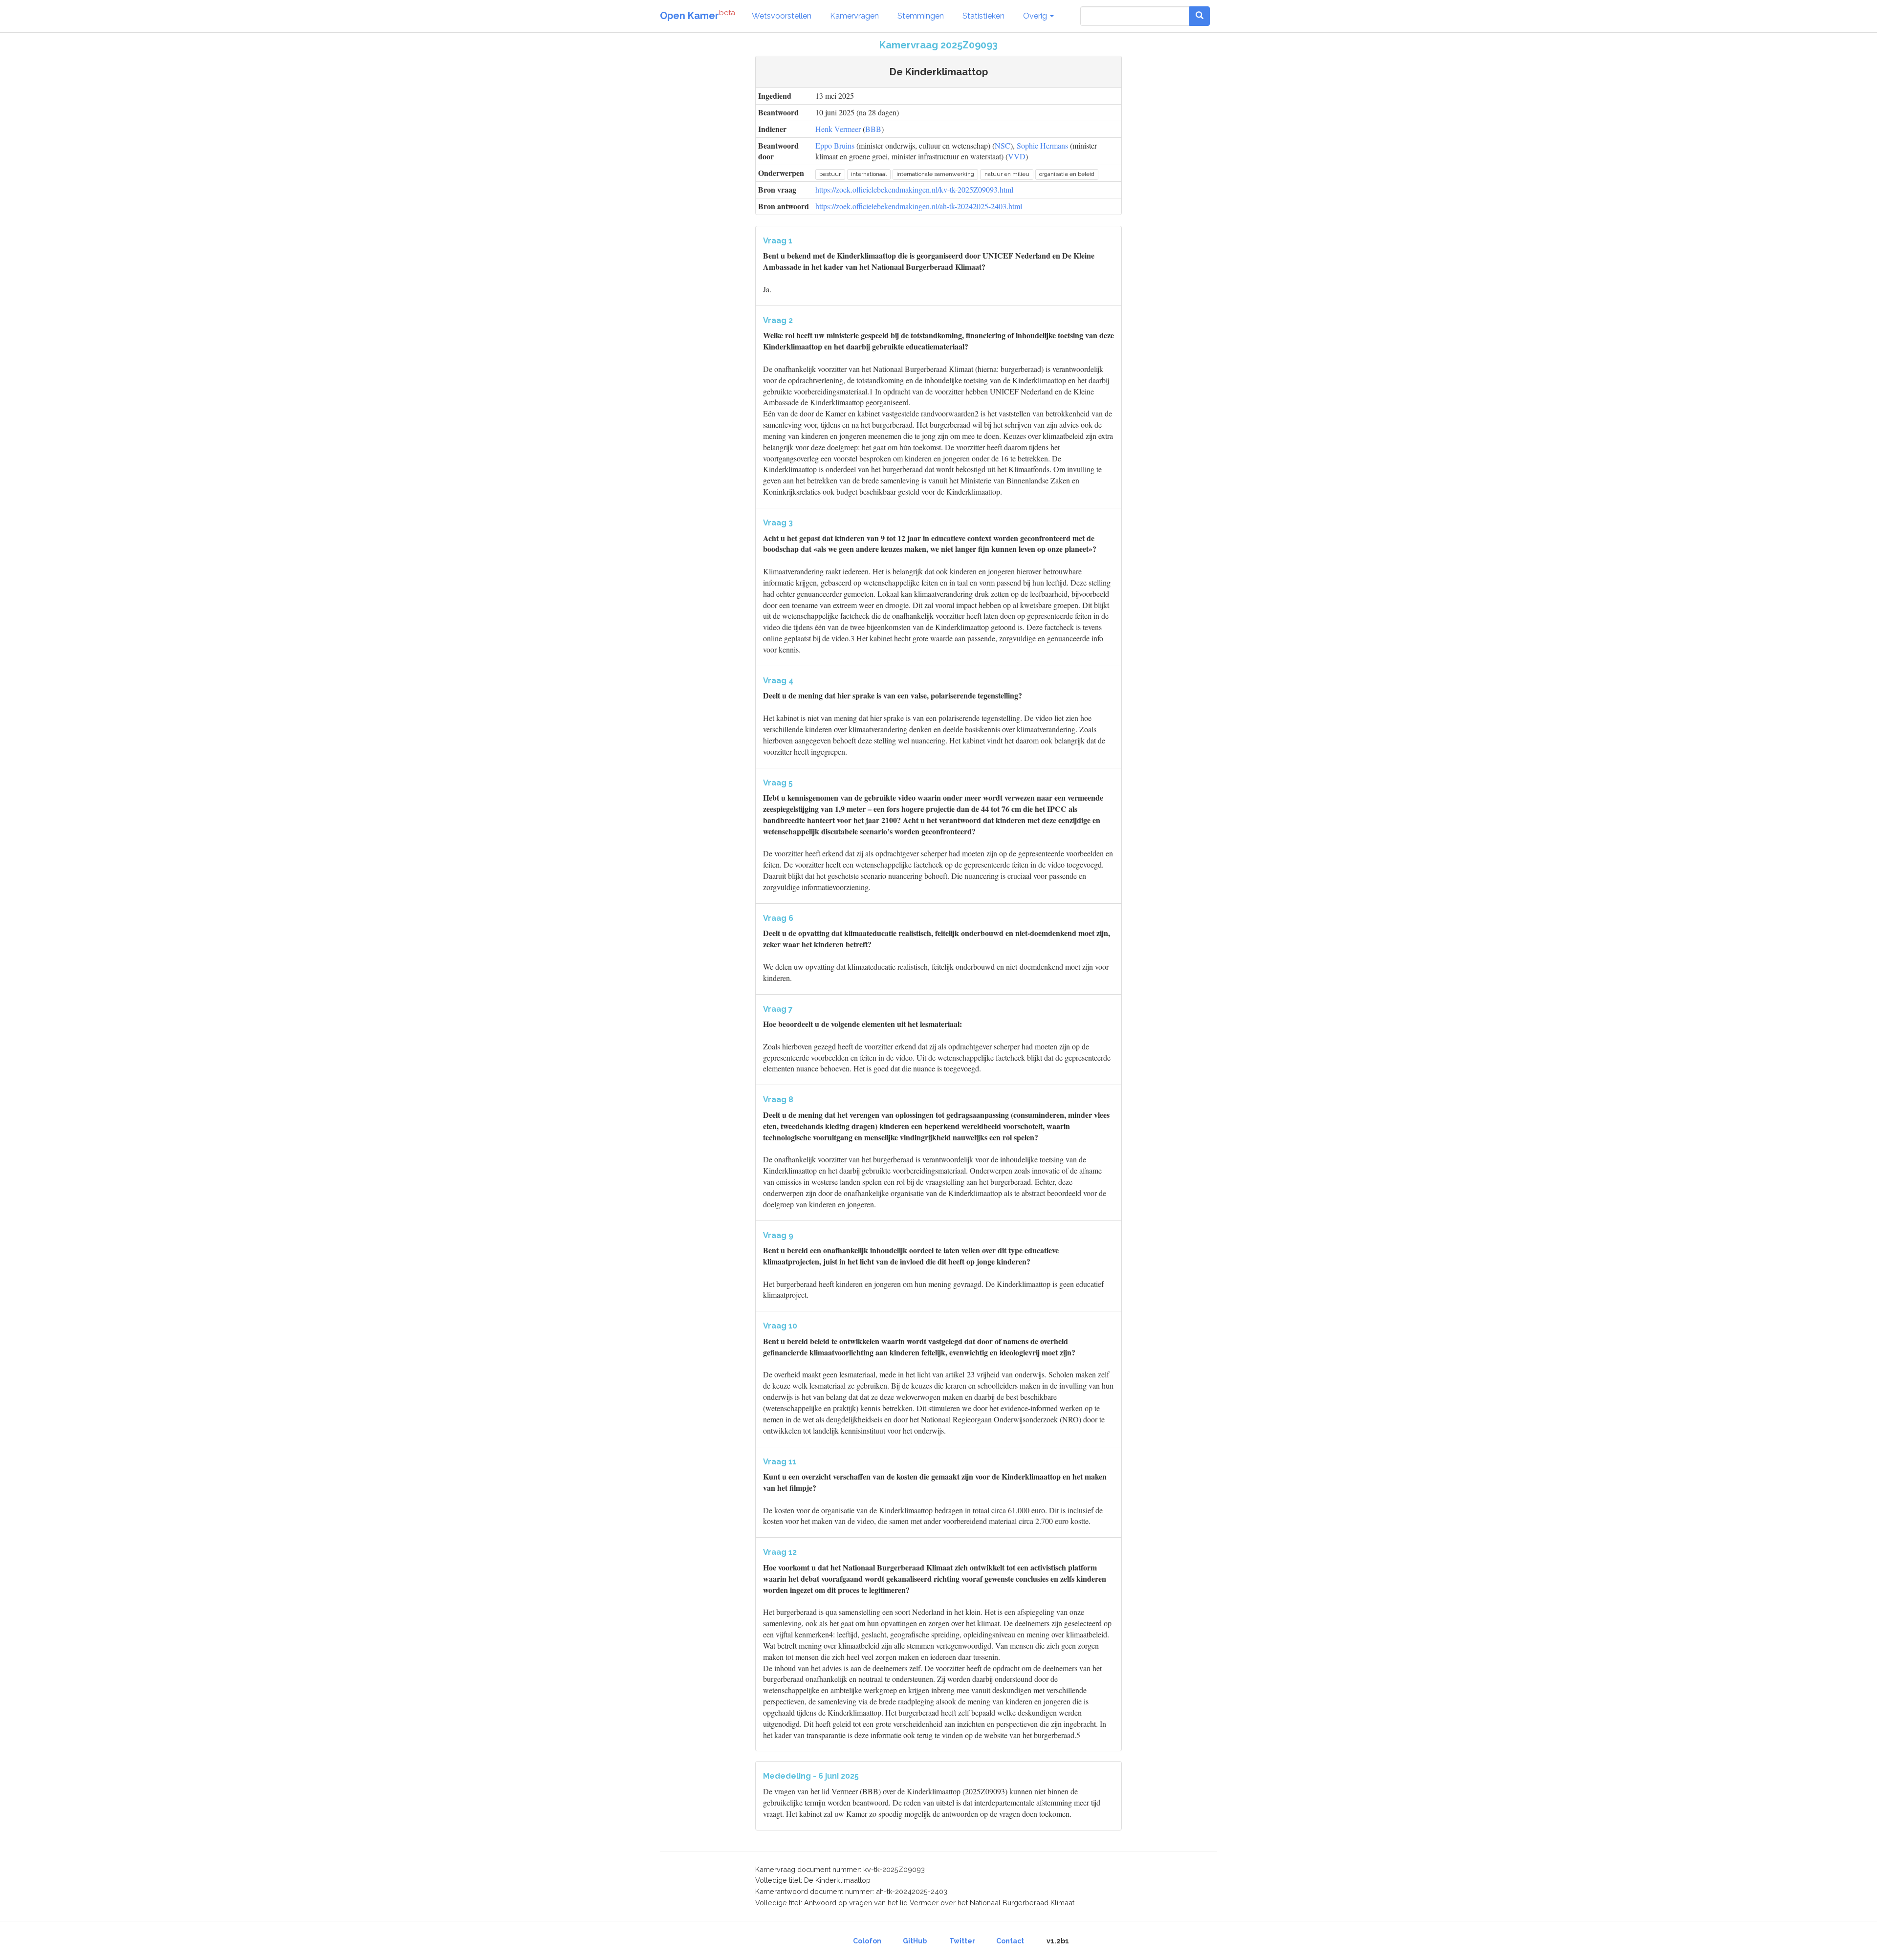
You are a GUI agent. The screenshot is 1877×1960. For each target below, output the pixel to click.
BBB (873, 129)
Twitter (962, 1941)
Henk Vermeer (838, 129)
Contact (1010, 1941)
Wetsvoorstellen (782, 16)
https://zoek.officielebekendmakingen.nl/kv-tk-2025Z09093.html (914, 189)
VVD (1017, 156)
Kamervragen (854, 16)
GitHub (915, 1941)
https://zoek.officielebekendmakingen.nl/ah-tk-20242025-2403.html (919, 206)
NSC (1003, 145)
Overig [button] (1036, 16)
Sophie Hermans (1042, 145)
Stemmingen (921, 16)
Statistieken (983, 16)
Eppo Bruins (835, 145)
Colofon (867, 1941)
